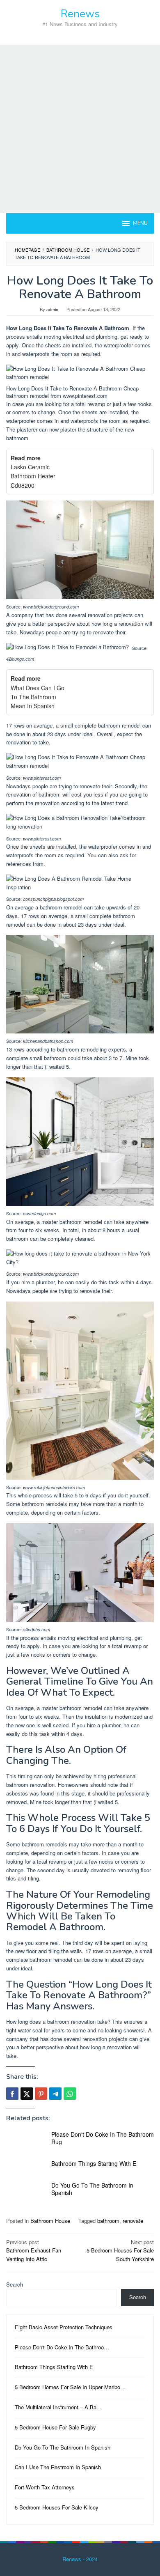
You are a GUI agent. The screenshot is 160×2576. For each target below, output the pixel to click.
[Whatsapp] (70, 2094)
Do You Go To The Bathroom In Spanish (92, 2189)
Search (15, 2284)
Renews (80, 14)
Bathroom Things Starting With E (94, 2163)
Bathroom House (50, 2221)
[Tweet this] (27, 2094)
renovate (133, 2221)
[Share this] (12, 2094)
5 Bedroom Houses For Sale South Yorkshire (120, 2251)
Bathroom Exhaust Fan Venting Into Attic (34, 2251)
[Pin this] (41, 2094)
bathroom (108, 2221)
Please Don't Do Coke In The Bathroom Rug (103, 2138)
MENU (140, 223)
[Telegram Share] (55, 2094)
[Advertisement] (80, 129)
